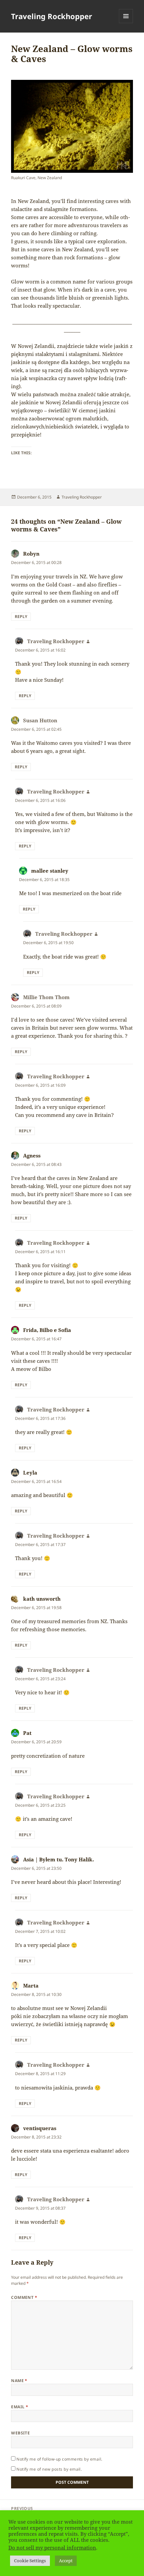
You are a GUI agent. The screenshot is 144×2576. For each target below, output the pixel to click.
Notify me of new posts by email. (49, 2469)
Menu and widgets (126, 23)
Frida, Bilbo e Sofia (47, 1330)
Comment (24, 2297)
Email (20, 2407)
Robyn (31, 554)
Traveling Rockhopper (52, 16)
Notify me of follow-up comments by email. (59, 2459)
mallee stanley (50, 871)
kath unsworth (42, 1599)
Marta (31, 1986)
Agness (32, 1155)
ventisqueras (40, 2128)
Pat (27, 1733)
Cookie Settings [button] (30, 2561)
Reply (21, 616)
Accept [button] (66, 2561)
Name (19, 2381)
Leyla (30, 1473)
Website (20, 2433)
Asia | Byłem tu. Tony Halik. (58, 1859)
